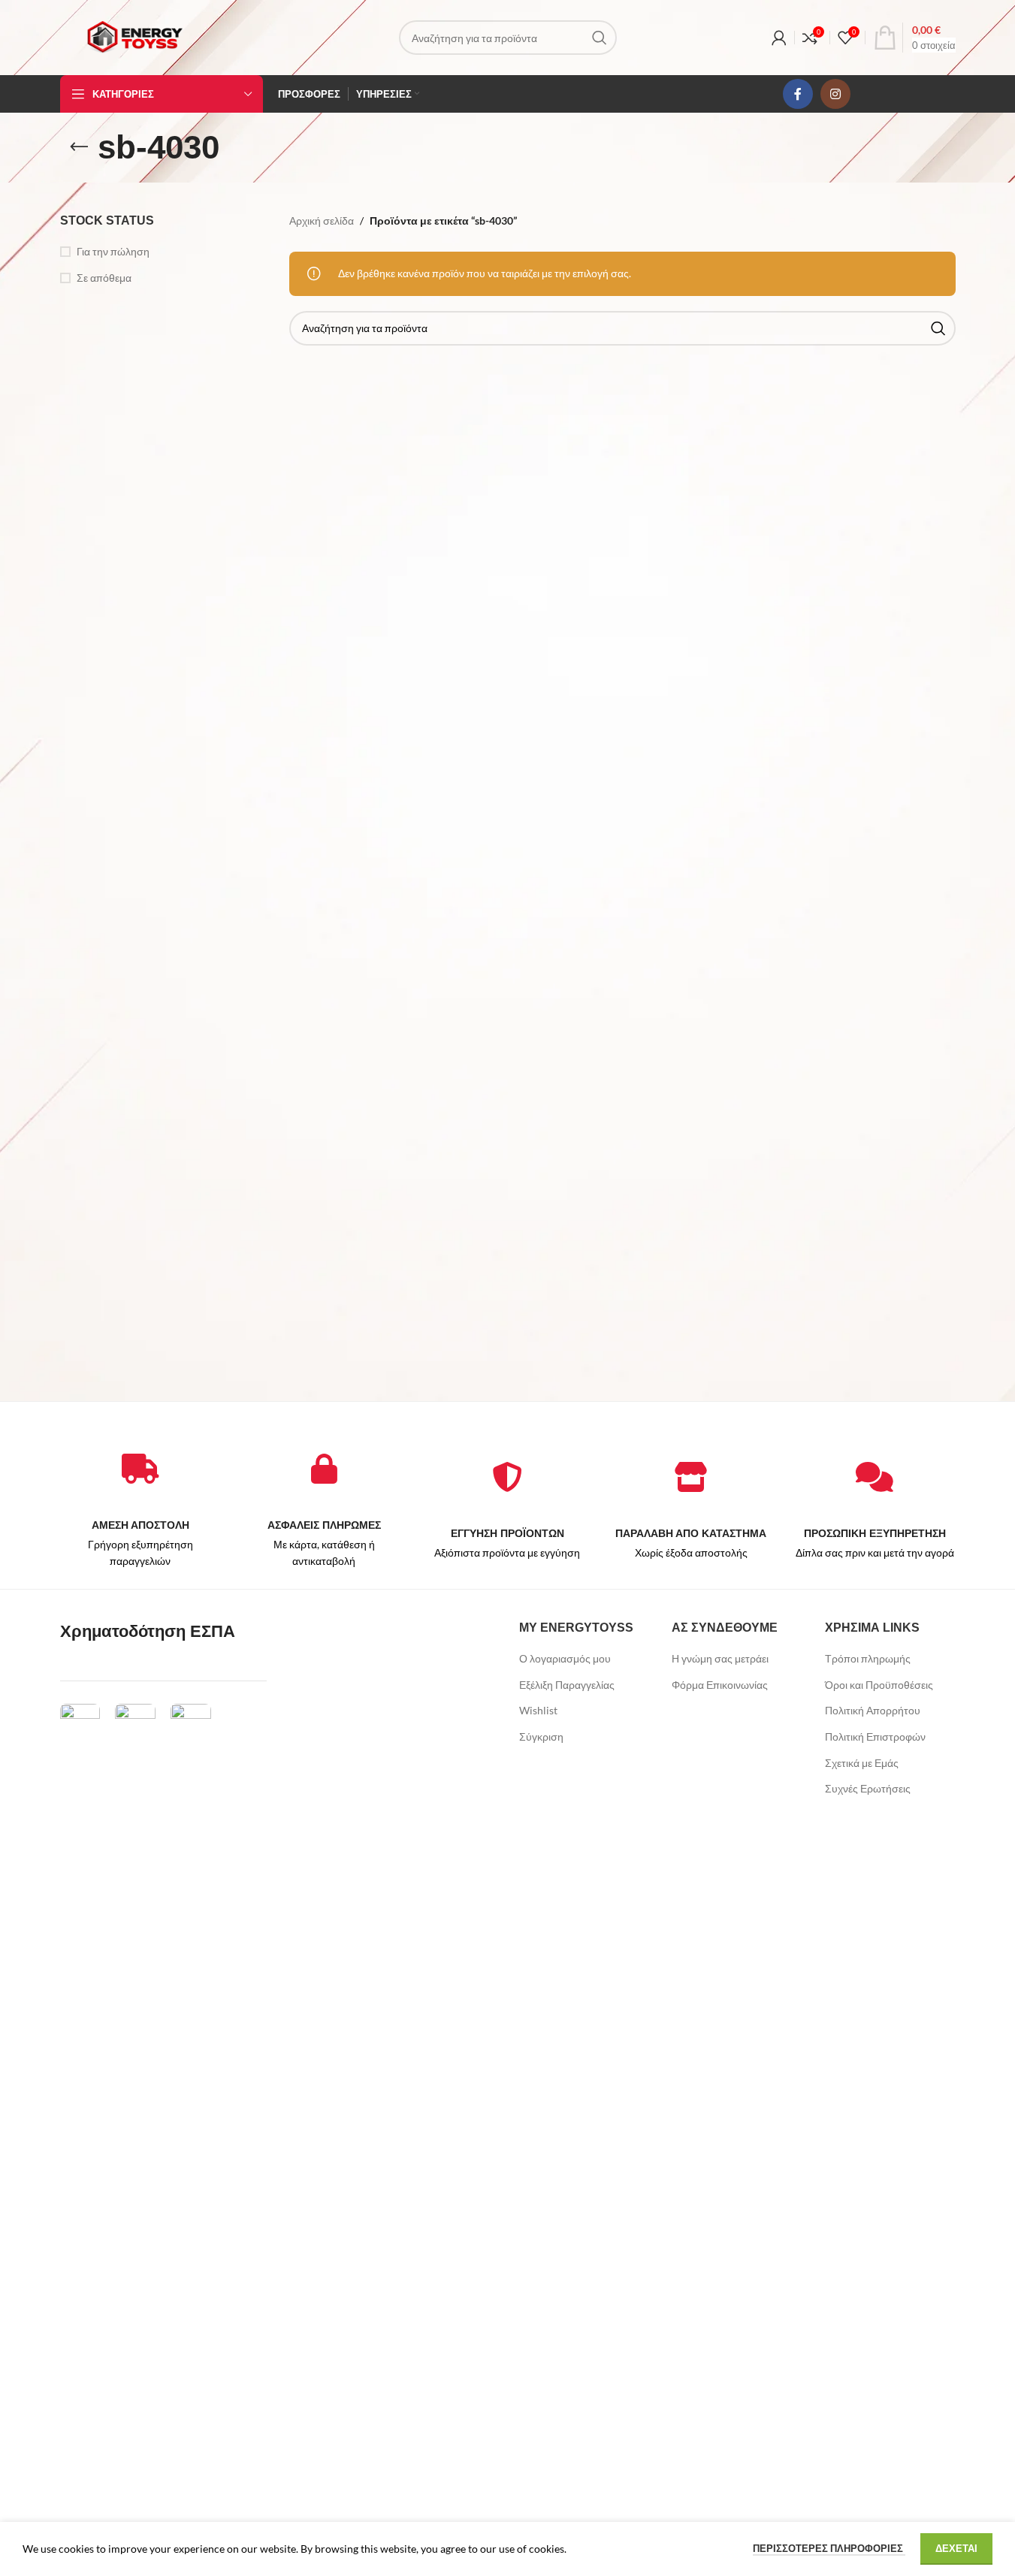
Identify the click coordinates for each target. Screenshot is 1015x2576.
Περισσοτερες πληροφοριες (829, 2548)
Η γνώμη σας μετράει (720, 1658)
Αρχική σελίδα (322, 220)
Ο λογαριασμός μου (565, 1658)
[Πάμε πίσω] (79, 147)
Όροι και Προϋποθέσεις (879, 1685)
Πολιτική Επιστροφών (875, 1736)
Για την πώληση (113, 251)
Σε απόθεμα (104, 278)
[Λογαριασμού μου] (779, 38)
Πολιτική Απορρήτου (873, 1710)
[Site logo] (134, 36)
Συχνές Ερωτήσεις (868, 1788)
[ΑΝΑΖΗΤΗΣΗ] (600, 38)
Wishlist (538, 1710)
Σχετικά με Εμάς (862, 1763)
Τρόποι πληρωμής (868, 1658)
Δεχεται (956, 2548)
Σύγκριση (541, 1736)
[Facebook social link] (798, 94)
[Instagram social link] (835, 94)
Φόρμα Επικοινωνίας (720, 1685)
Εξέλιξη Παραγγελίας (567, 1685)
